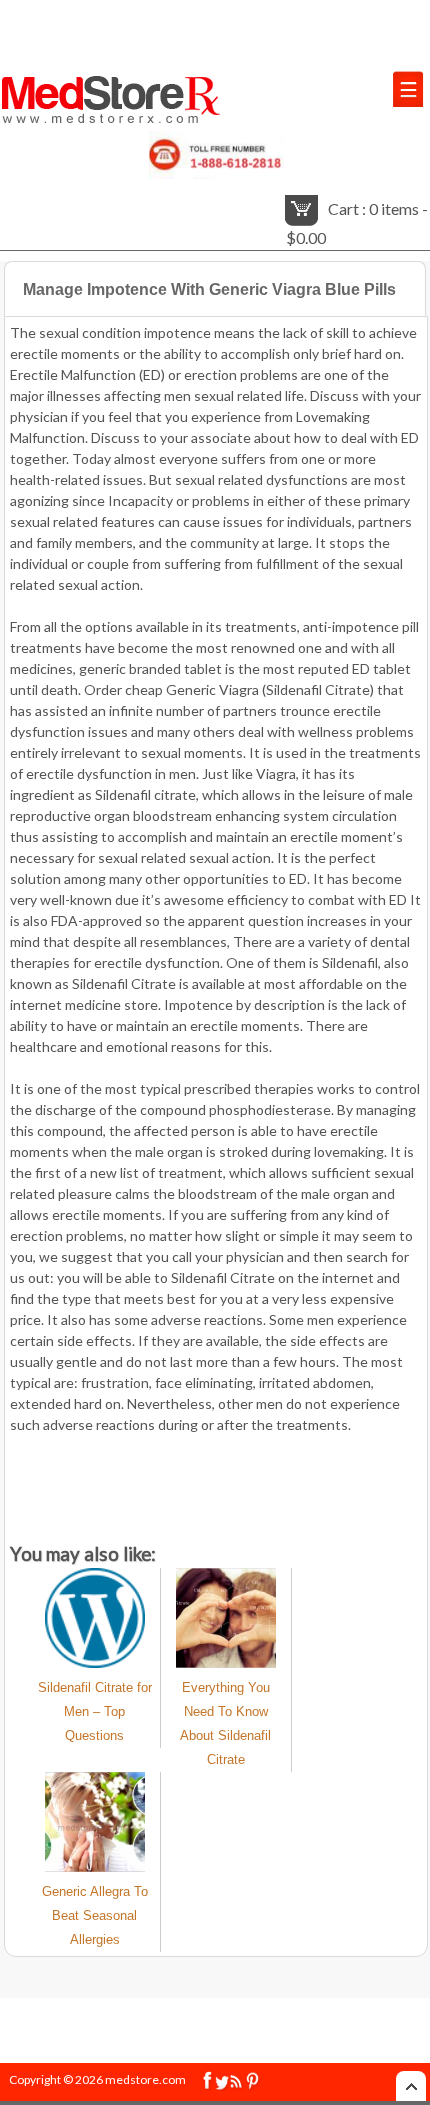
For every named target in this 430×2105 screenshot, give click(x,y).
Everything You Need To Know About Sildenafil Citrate (225, 1723)
